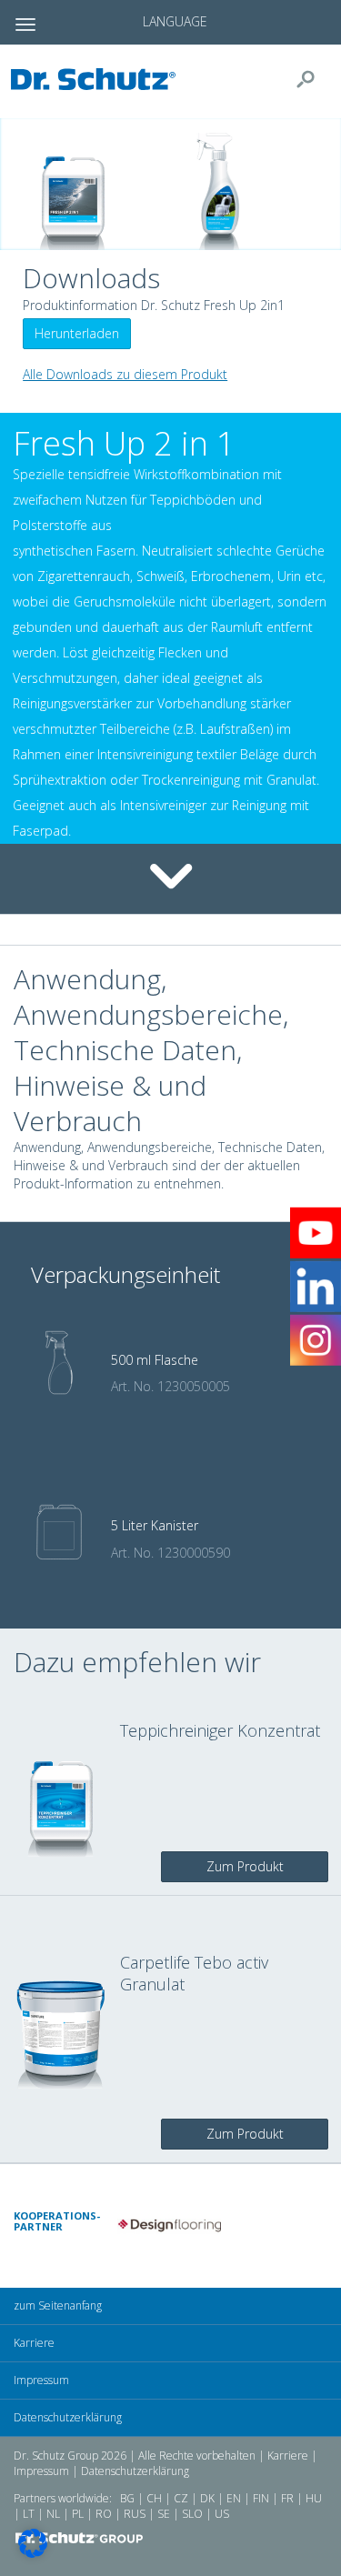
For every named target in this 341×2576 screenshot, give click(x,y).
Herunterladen (77, 333)
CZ (181, 2498)
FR (287, 2498)
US (222, 2514)
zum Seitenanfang (58, 2305)
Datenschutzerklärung (68, 2417)
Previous (104, 2226)
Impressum (41, 2380)
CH (154, 2498)
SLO (192, 2514)
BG (127, 2498)
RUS (135, 2514)
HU (314, 2498)
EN (234, 2498)
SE (164, 2514)
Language (175, 21)
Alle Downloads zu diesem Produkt (125, 374)
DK (207, 2498)
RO (104, 2514)
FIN (261, 2498)
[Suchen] (313, 79)
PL (78, 2514)
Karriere (34, 2343)
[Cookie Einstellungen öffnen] (33, 2553)
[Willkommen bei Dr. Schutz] (98, 79)
